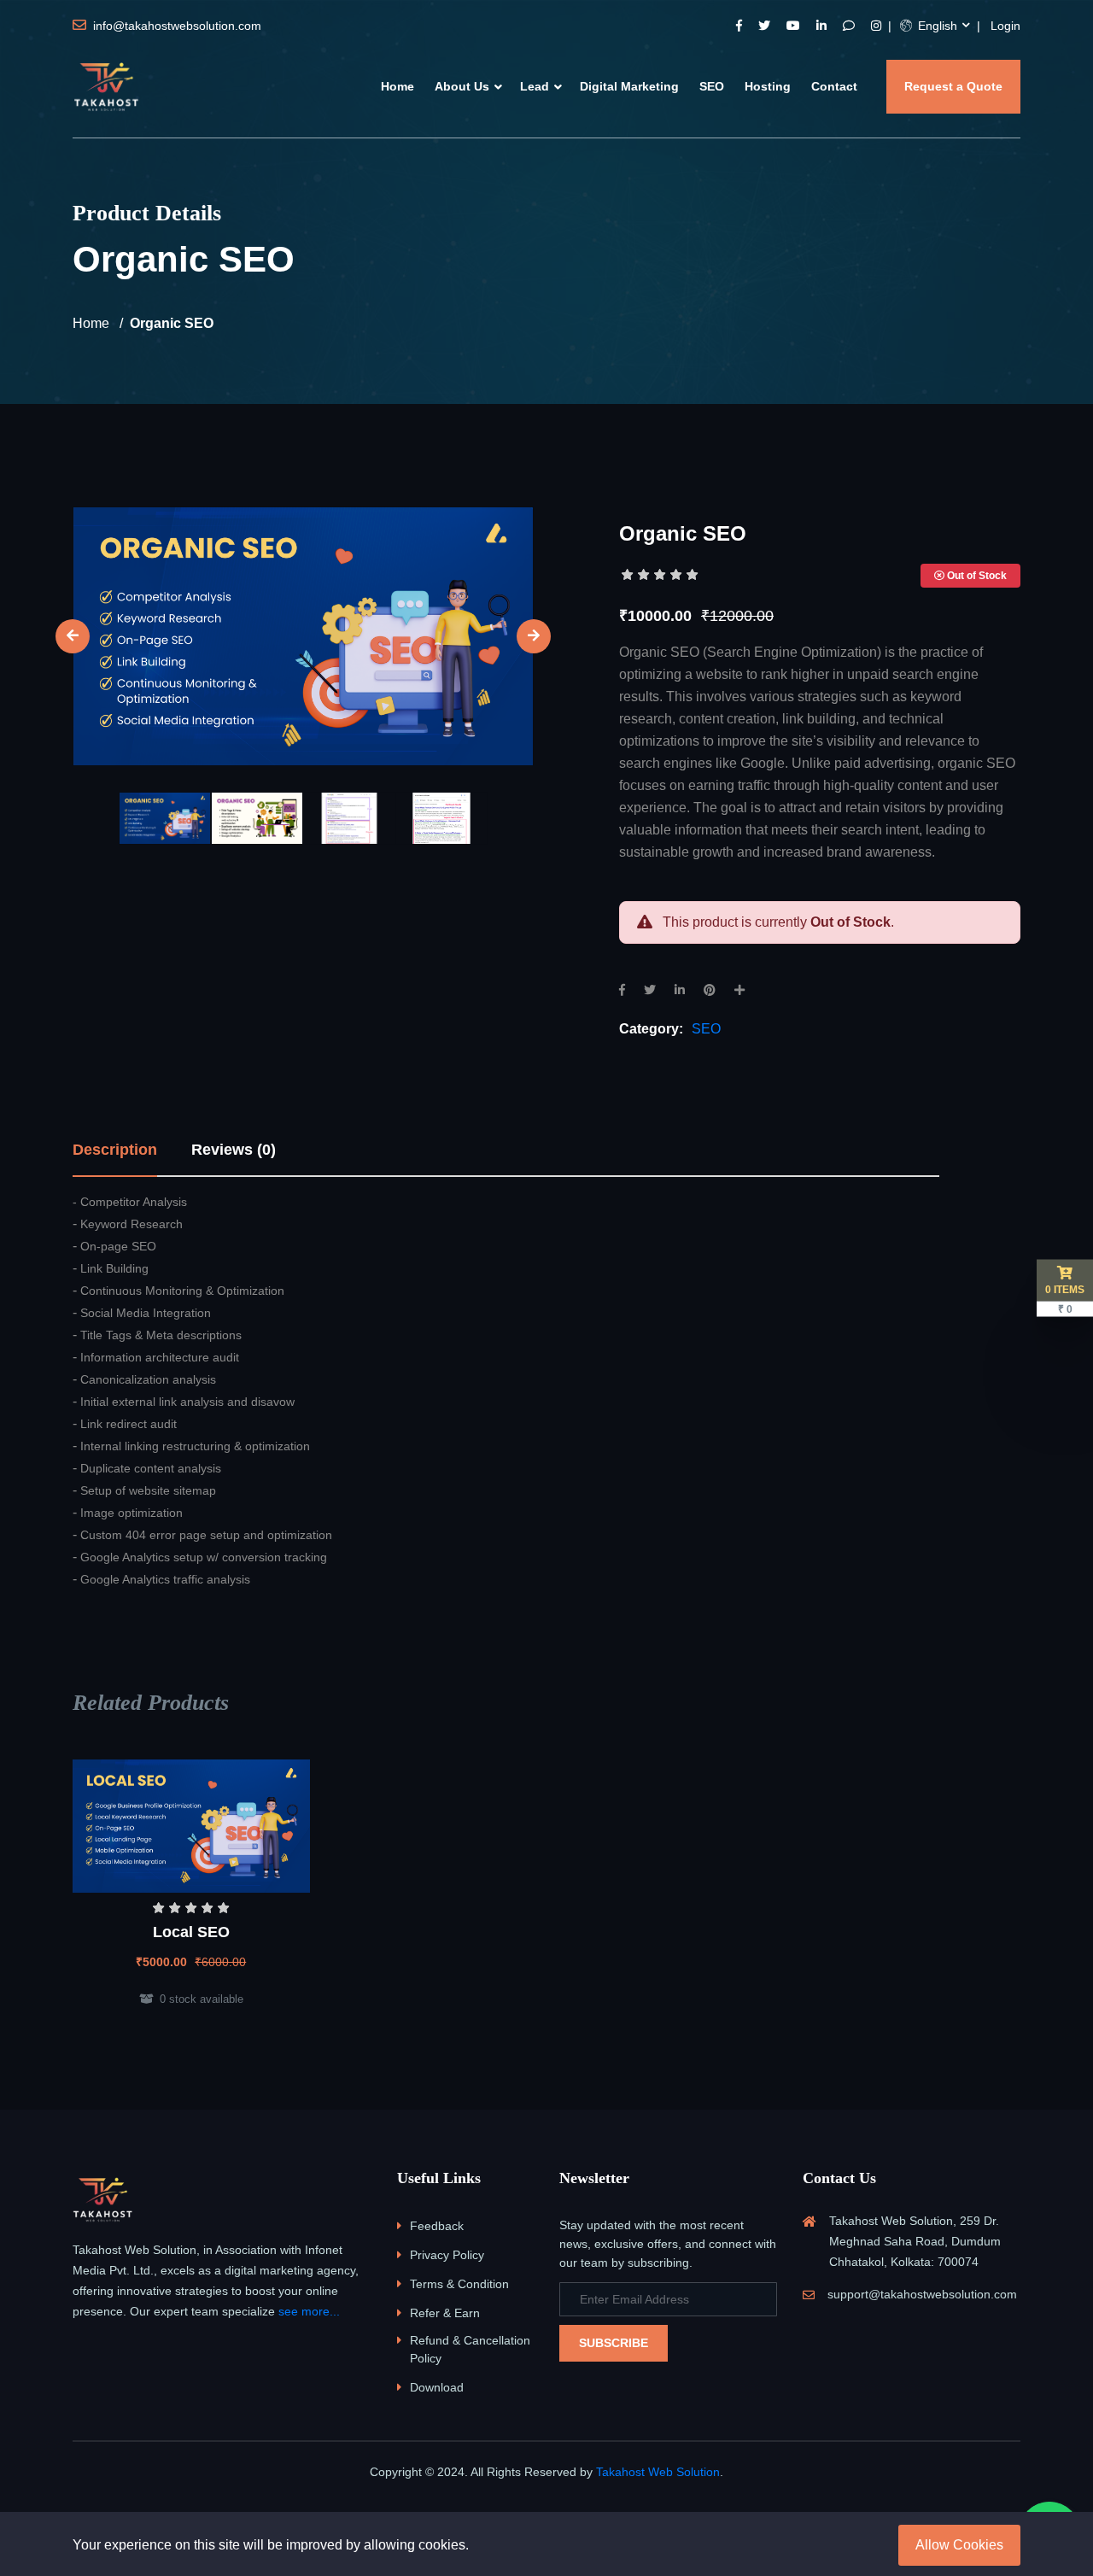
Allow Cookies (959, 2545)
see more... (309, 2311)
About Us (462, 86)
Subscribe (614, 2343)
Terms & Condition (459, 2284)
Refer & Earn (445, 2313)
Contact (834, 86)
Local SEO (191, 1932)
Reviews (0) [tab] (234, 1150)
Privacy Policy (447, 2255)
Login (1005, 26)
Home (397, 86)
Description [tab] (115, 1150)
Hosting (768, 86)
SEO (712, 86)
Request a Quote (953, 86)
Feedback (437, 2226)
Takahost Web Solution (658, 2472)
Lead (535, 86)
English (936, 26)
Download (437, 2387)
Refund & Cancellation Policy (470, 2349)
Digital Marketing (629, 86)
